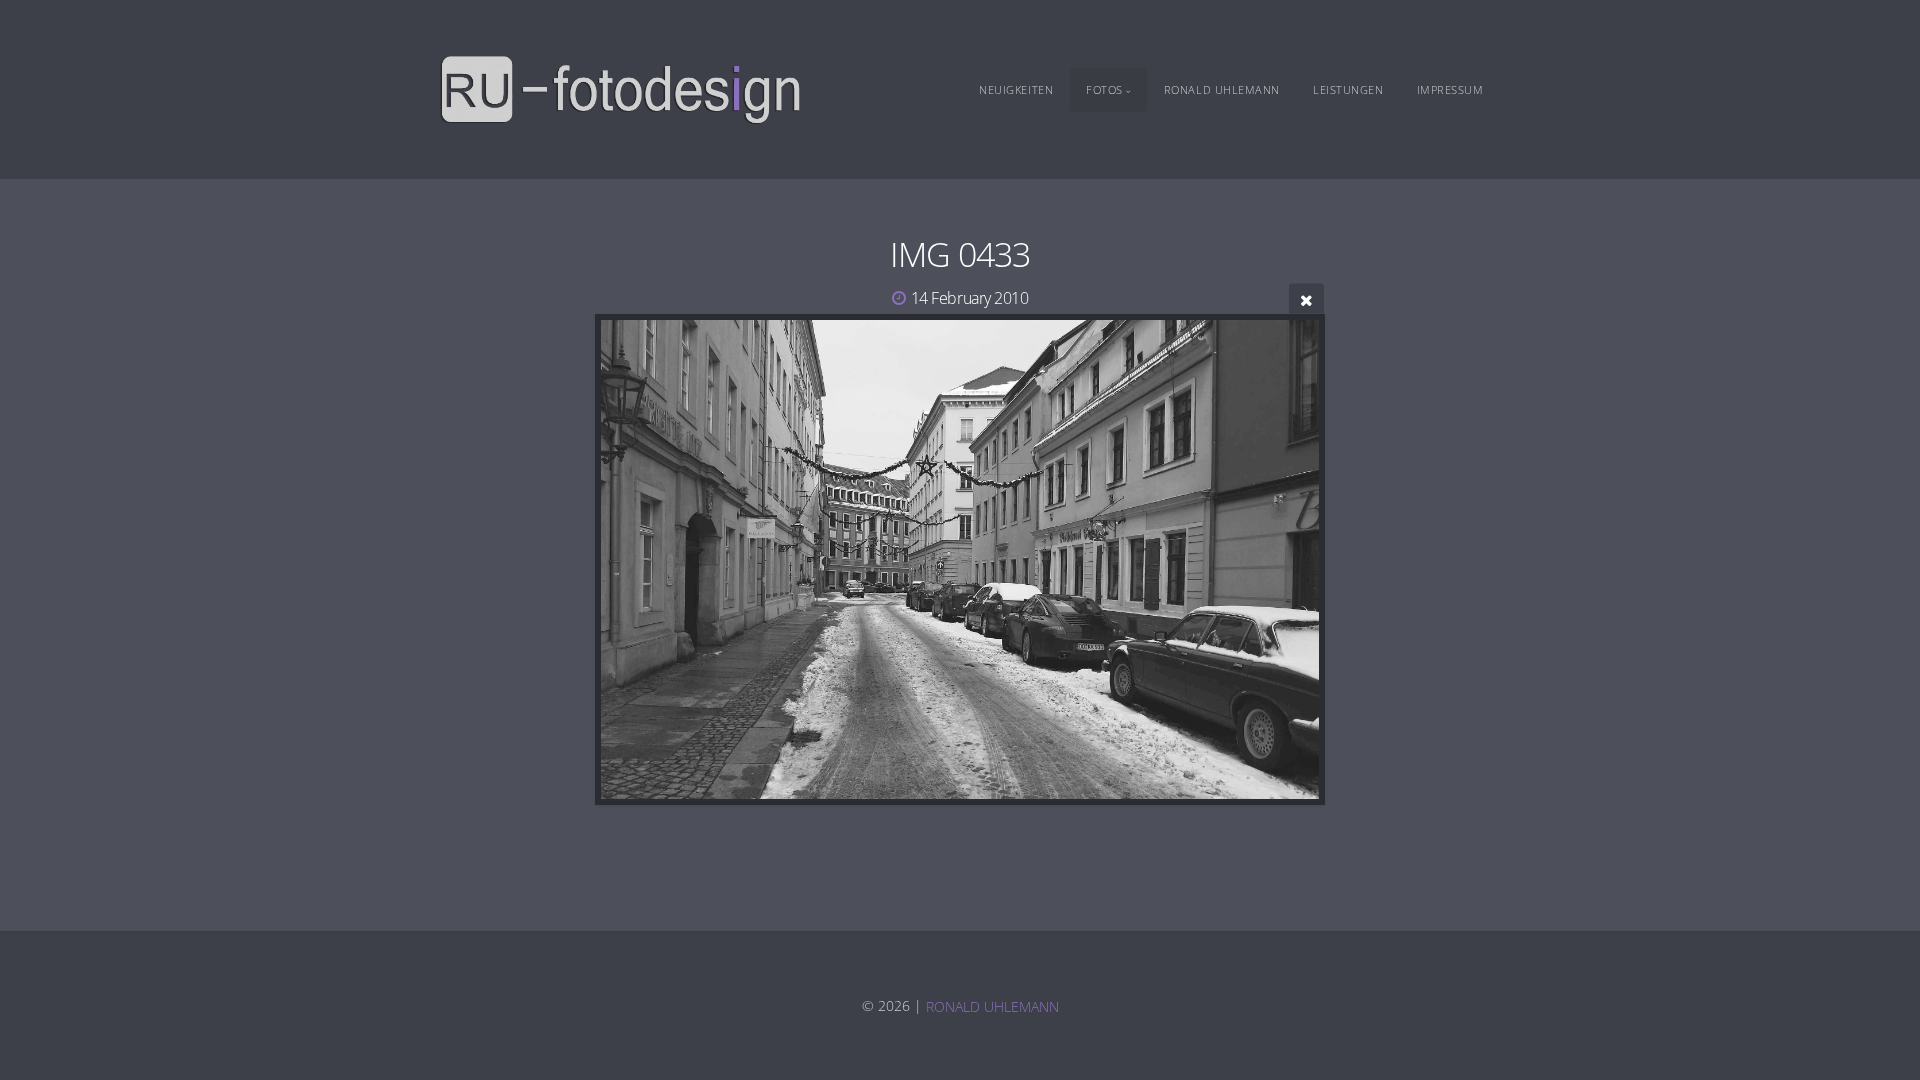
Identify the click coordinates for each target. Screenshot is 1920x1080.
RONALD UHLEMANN (992, 1005)
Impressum (1450, 89)
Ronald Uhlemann (1222, 89)
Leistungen (1348, 89)
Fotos (1104, 89)
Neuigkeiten (1016, 89)
